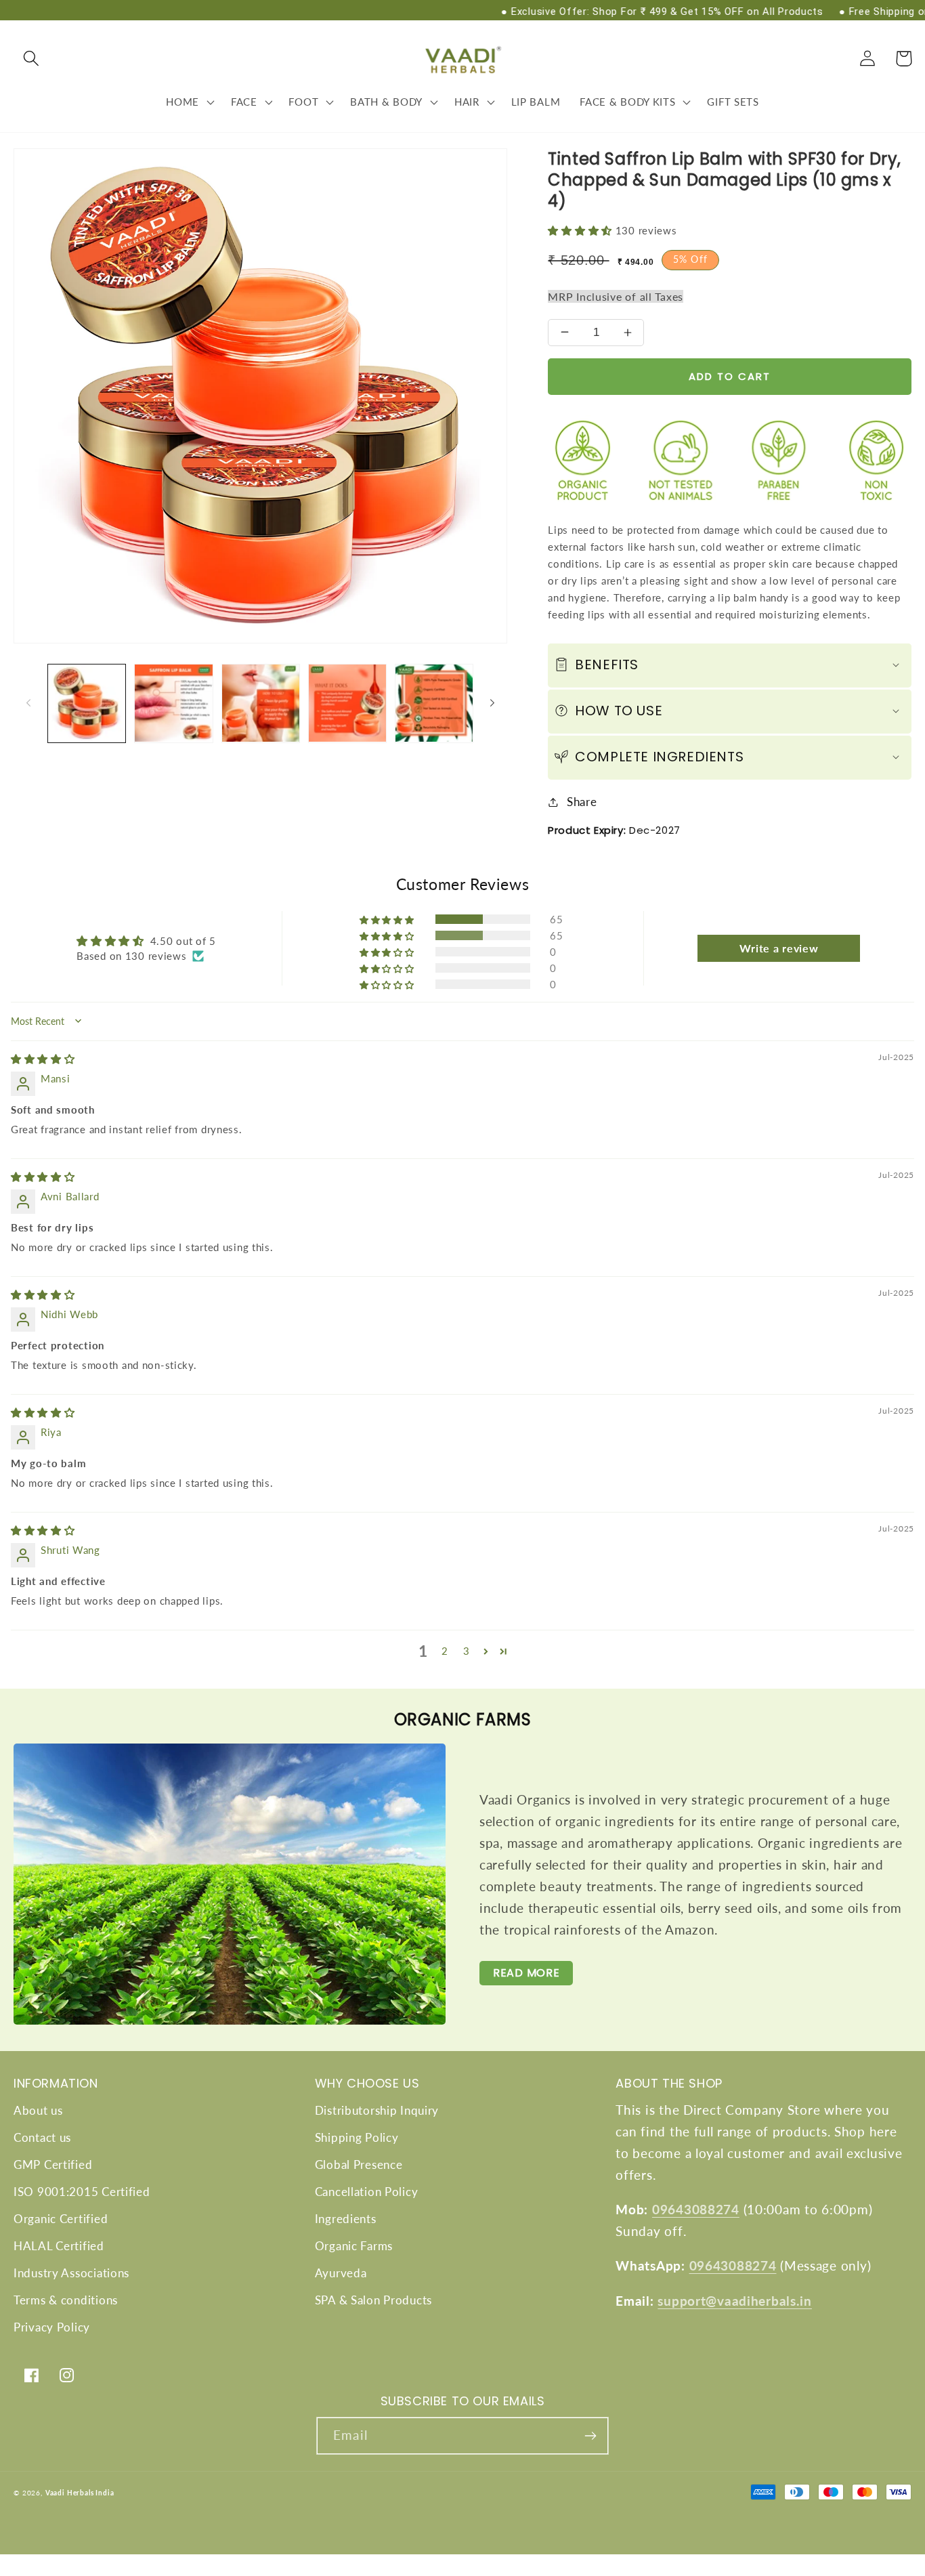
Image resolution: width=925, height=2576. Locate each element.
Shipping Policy (357, 2137)
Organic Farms (354, 2246)
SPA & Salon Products (373, 2300)
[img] (43, 1059)
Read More (526, 1973)
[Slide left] (28, 703)
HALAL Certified (59, 2246)
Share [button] (582, 802)
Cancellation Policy (367, 2192)
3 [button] (467, 1651)
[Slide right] (492, 703)
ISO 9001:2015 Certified (82, 2192)
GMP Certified (53, 2165)
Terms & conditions (66, 2300)
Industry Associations (71, 2273)
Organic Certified (61, 2219)
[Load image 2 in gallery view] (173, 703)
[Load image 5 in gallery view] (434, 703)
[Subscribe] (590, 2436)
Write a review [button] (779, 948)
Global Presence (359, 2165)
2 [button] (445, 1651)
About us (38, 2110)
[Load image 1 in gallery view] (87, 703)
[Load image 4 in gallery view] (347, 703)
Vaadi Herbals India (80, 2493)
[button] (31, 59)
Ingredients (346, 2219)
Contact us (42, 2137)
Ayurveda (341, 2273)
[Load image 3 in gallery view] (261, 703)
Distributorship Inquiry (377, 2110)
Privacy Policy (52, 2327)
